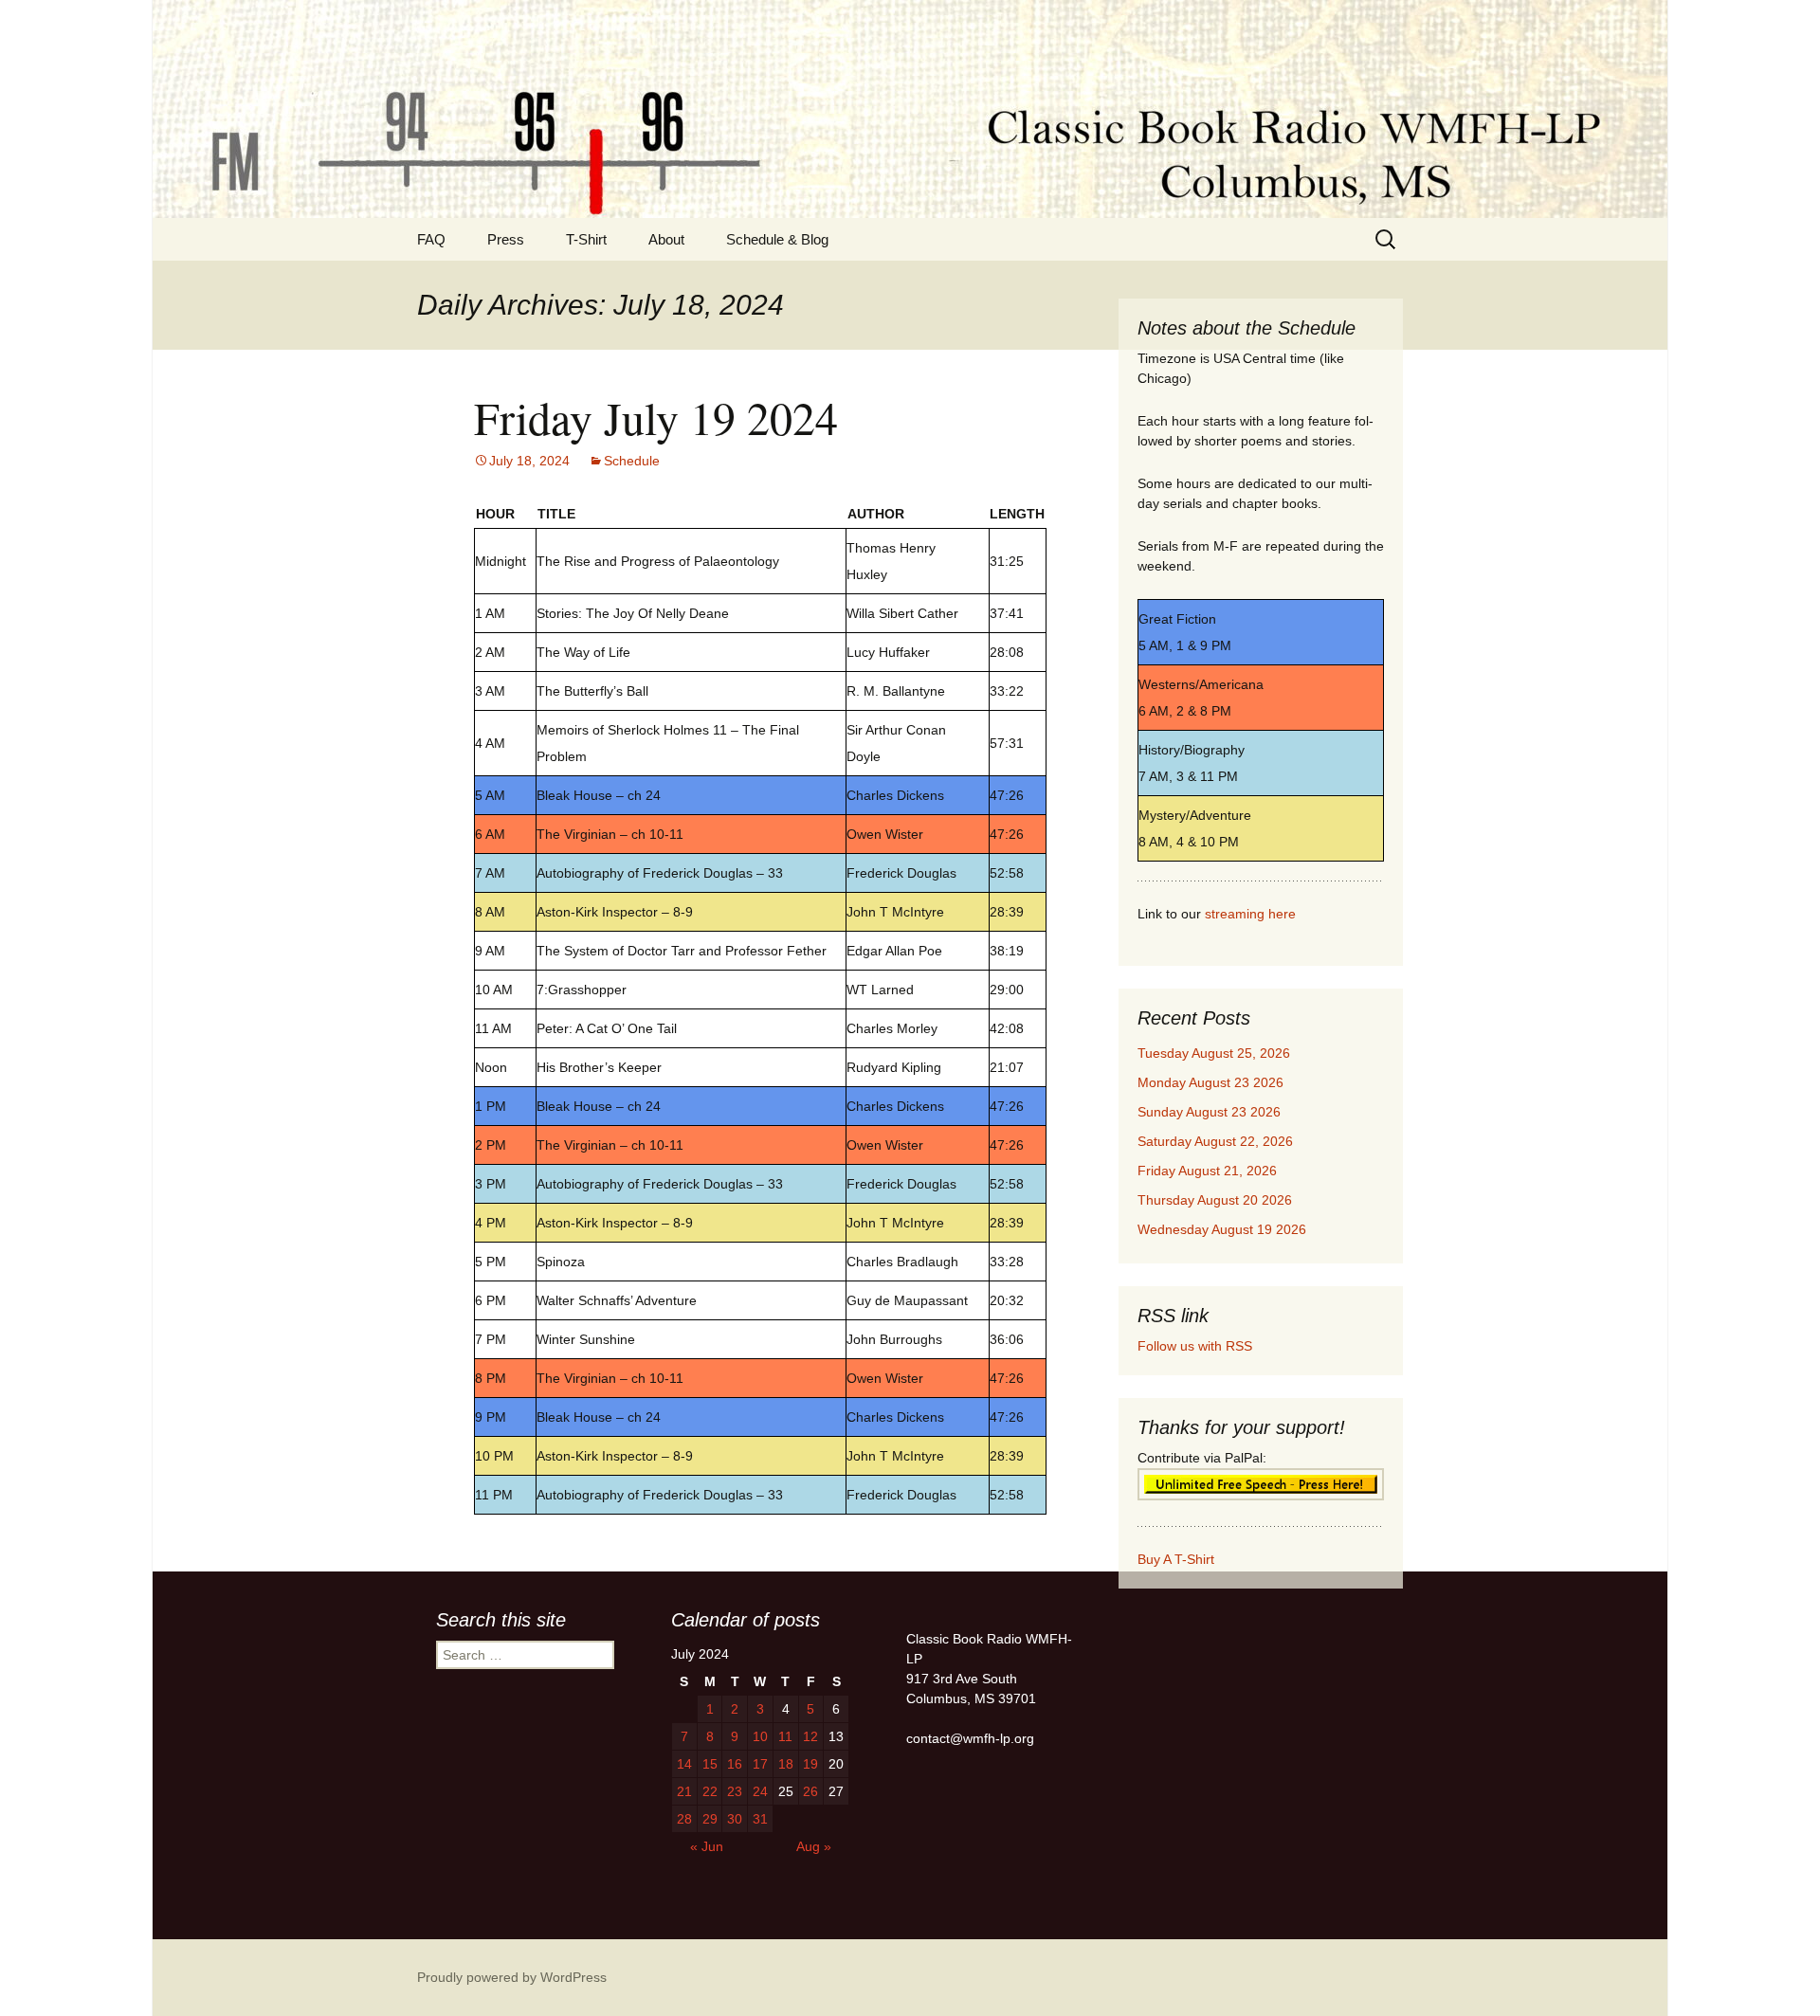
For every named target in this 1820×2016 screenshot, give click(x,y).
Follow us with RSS (1195, 1346)
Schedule (632, 461)
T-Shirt (586, 239)
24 (760, 1791)
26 (810, 1791)
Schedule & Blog (777, 239)
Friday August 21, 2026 (1207, 1171)
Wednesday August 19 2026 (1222, 1229)
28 (684, 1819)
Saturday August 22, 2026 (1215, 1141)
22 (710, 1791)
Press (506, 239)
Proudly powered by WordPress (512, 1977)
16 (735, 1764)
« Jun (707, 1846)
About (666, 239)
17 (760, 1764)
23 (735, 1791)
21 (684, 1791)
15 (710, 1764)
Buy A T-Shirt (1176, 1559)
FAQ (431, 239)
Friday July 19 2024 (656, 417)
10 (760, 1736)
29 (710, 1819)
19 (810, 1764)
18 (786, 1764)
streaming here (1250, 914)
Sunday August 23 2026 (1209, 1112)
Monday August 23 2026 (1210, 1082)
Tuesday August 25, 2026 (1214, 1053)
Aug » (814, 1846)
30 (735, 1819)
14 (684, 1764)
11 (785, 1736)
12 (810, 1736)
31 (760, 1819)
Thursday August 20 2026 (1215, 1200)
